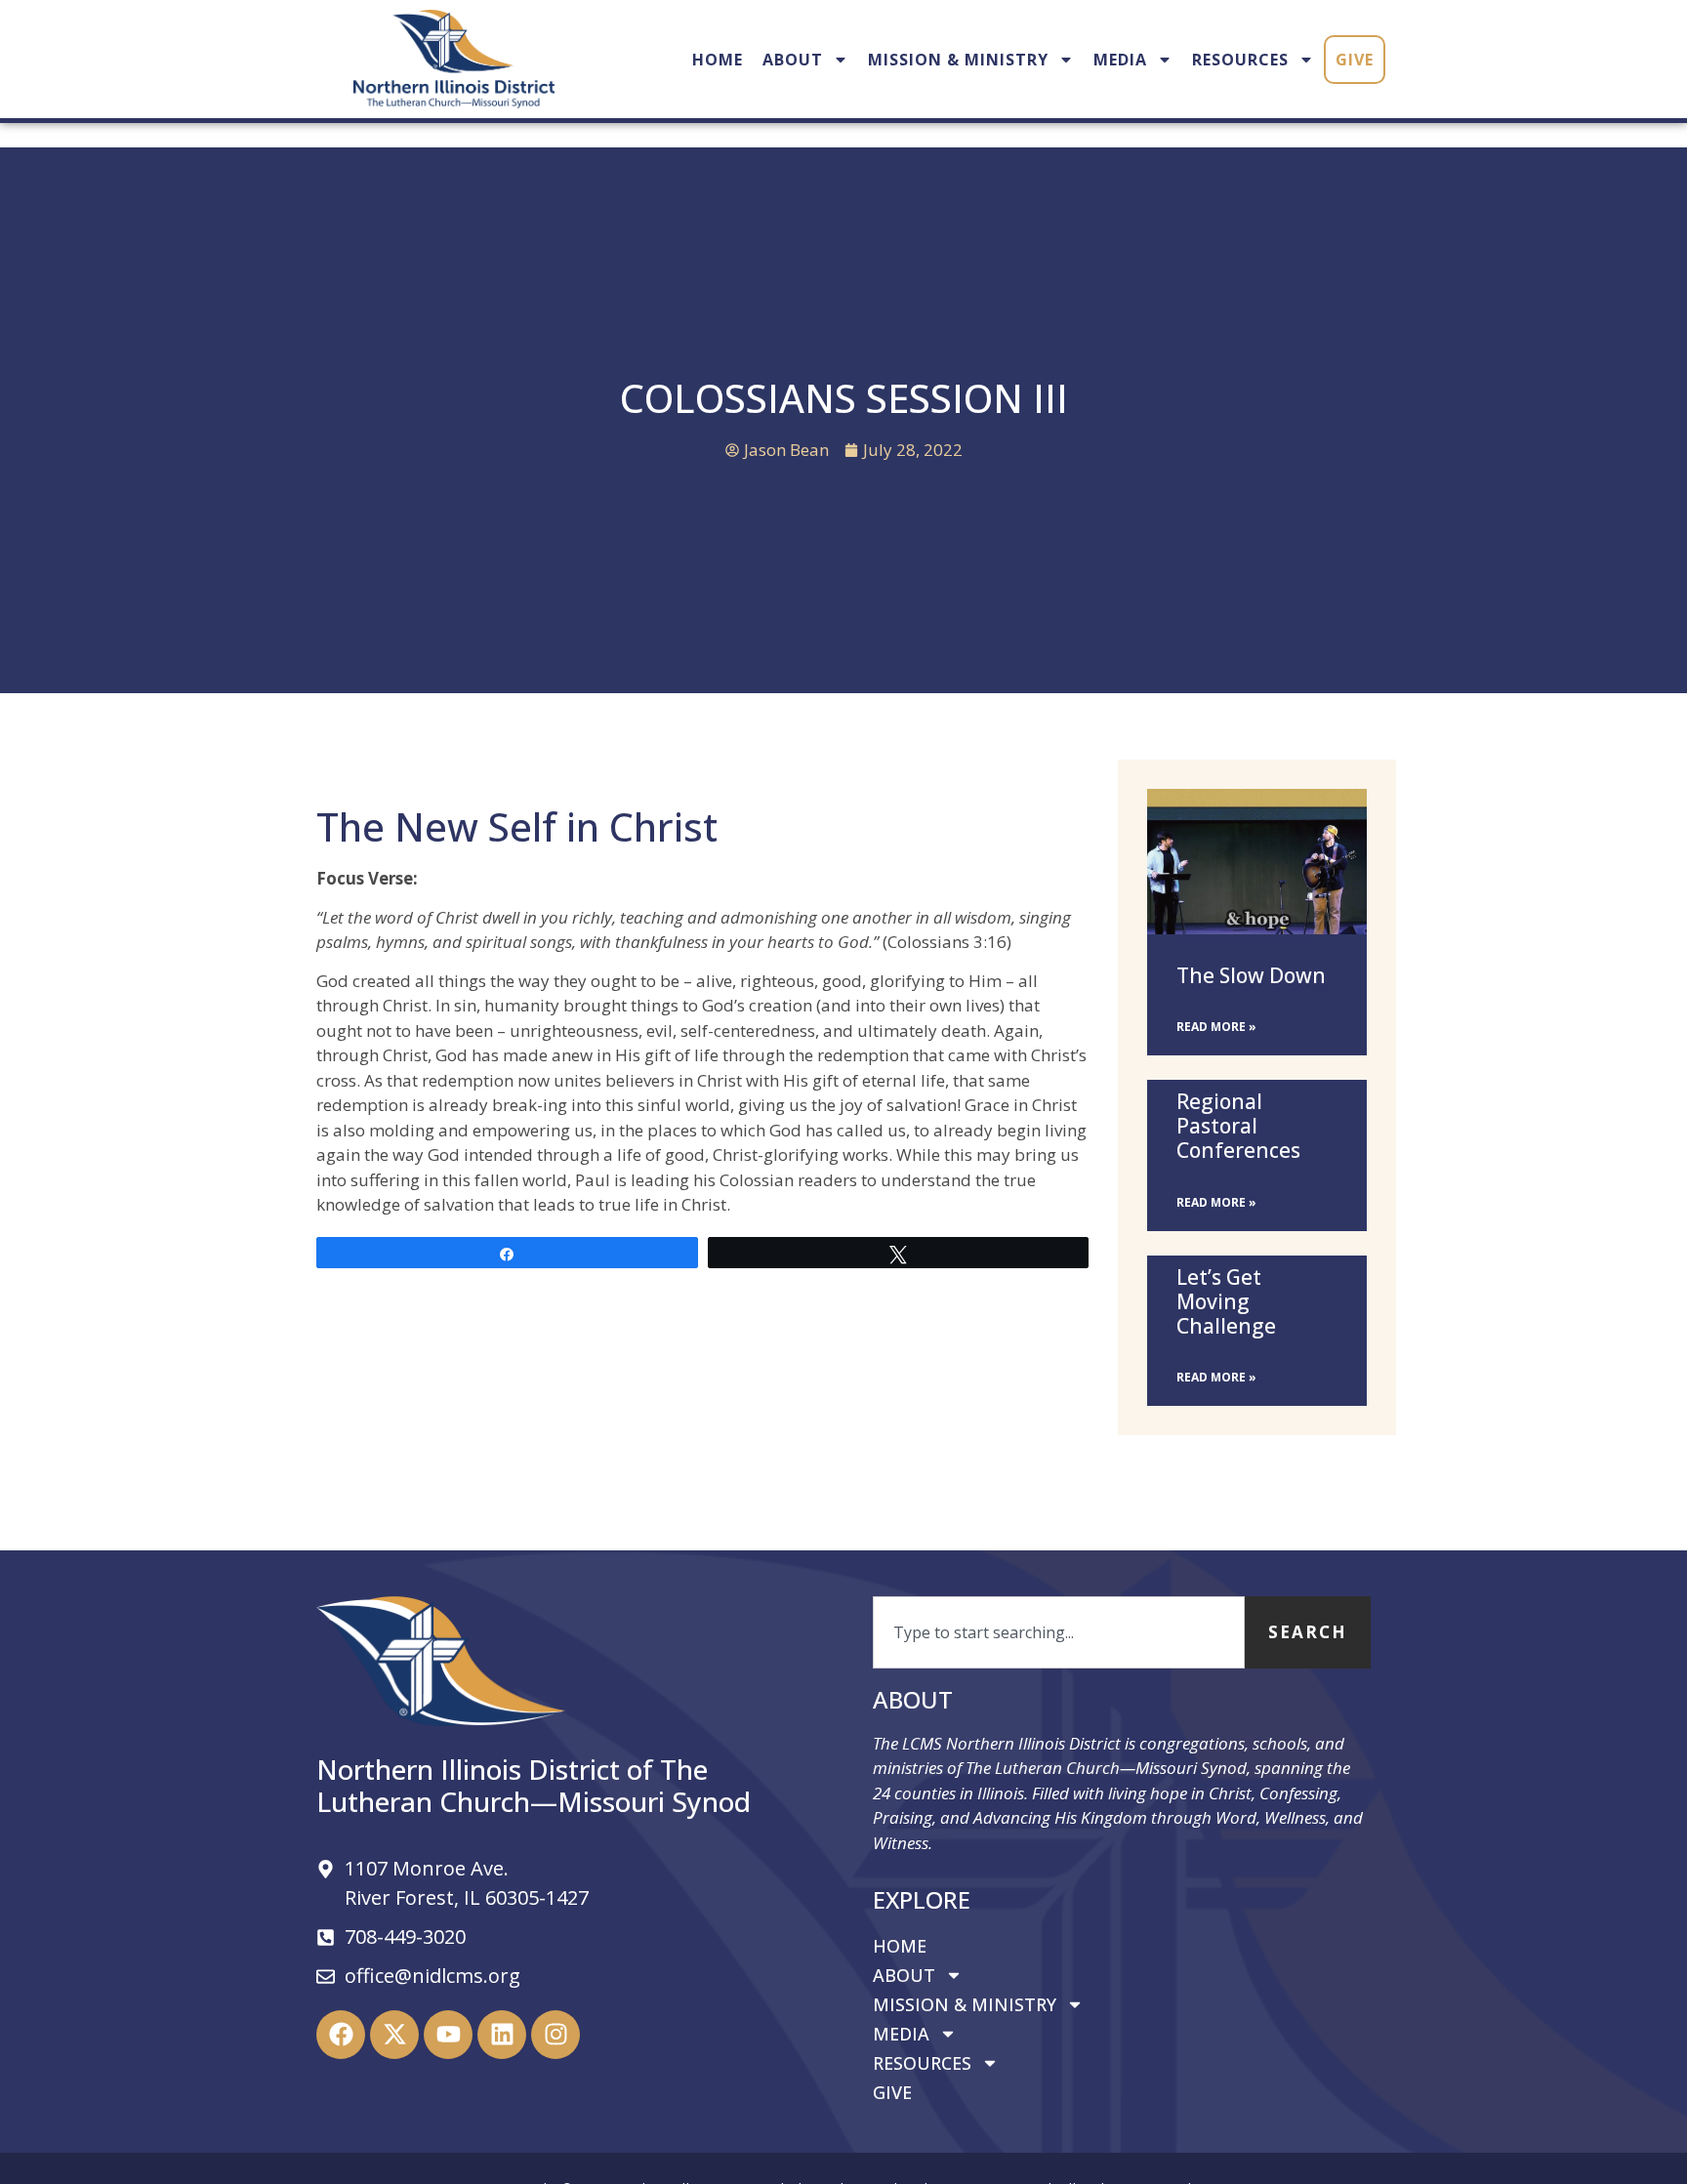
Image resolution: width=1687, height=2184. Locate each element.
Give (1355, 60)
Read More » (1216, 1027)
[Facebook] (341, 2035)
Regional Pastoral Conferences (1238, 1126)
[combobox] (1059, 1632)
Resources (1240, 60)
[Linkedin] (502, 2035)
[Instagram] (555, 2035)
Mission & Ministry (958, 60)
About (793, 60)
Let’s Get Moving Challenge (1226, 1301)
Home (718, 60)
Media (1120, 60)
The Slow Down (1251, 975)
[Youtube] (448, 2035)
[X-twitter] (394, 2035)
